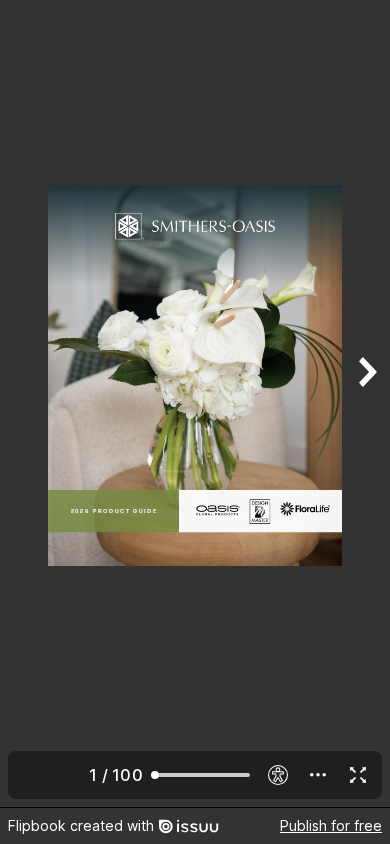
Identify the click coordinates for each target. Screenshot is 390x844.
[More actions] (318, 775)
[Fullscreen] (358, 775)
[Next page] (366, 403)
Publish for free (331, 825)
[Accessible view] (278, 775)
